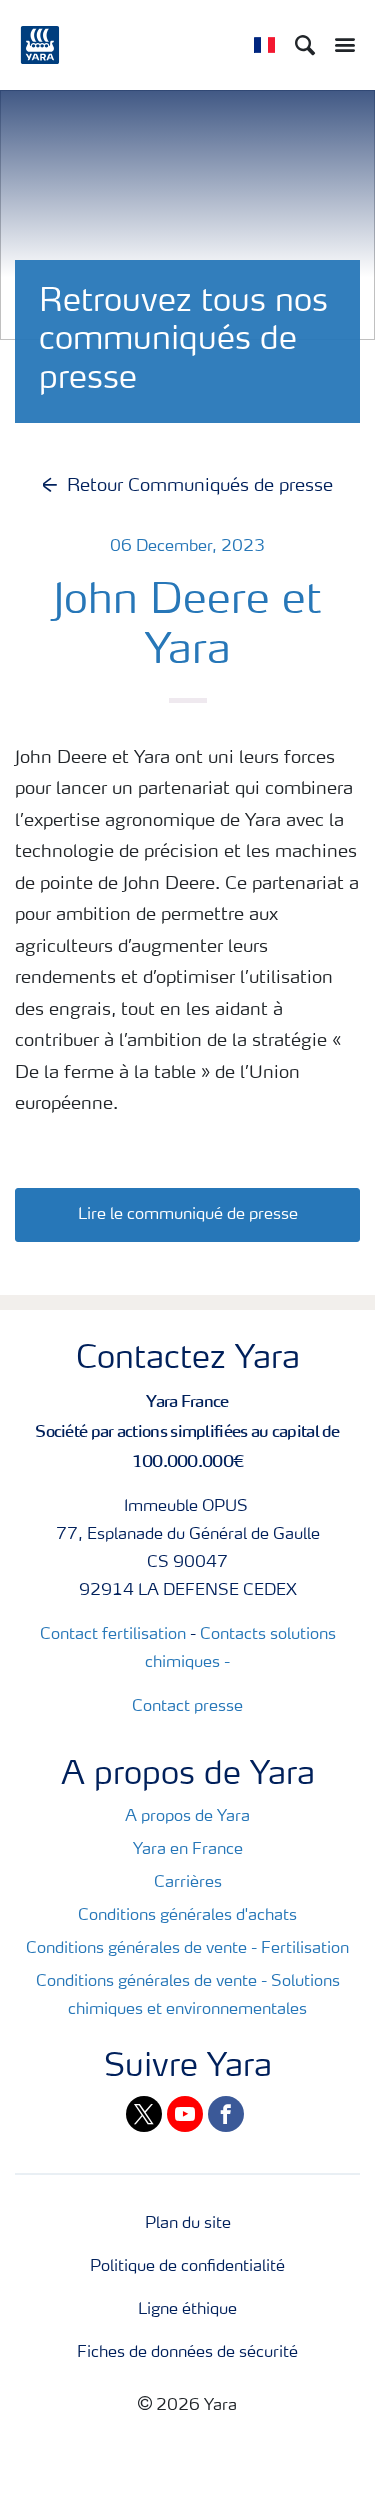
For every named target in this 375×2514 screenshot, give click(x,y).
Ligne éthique (187, 2310)
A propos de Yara (187, 1817)
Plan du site (188, 2224)
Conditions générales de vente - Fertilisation (187, 1949)
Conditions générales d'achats (187, 1916)
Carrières (188, 1883)
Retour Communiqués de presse (200, 486)
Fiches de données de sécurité (187, 2353)
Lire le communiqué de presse (188, 1215)
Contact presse (187, 1707)
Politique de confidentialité (187, 2267)
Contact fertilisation (113, 1635)
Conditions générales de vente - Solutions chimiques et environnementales (188, 1996)
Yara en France (188, 1850)
